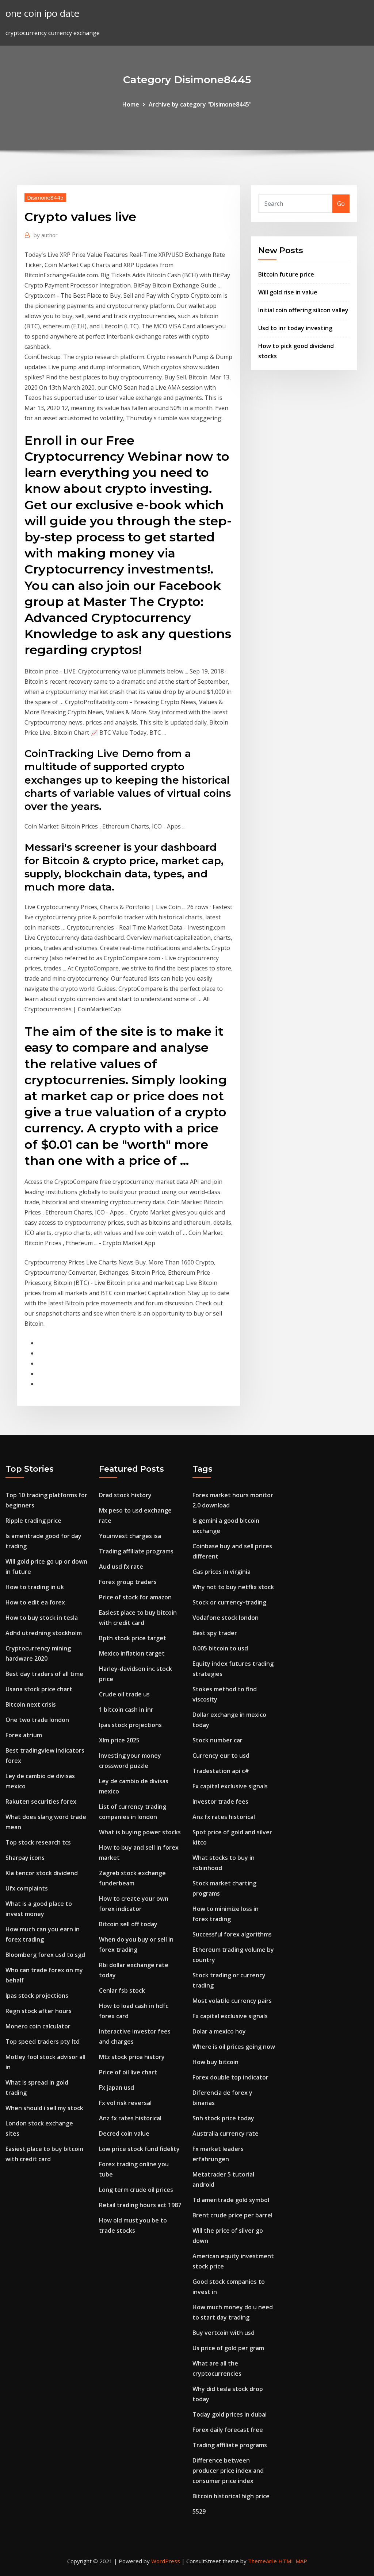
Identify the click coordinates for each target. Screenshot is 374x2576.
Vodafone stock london (226, 1618)
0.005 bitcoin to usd (220, 1648)
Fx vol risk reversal (125, 2103)
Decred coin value (124, 2133)
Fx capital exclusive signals (230, 1786)
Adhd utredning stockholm (44, 1633)
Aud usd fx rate (121, 1567)
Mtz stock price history (132, 2057)
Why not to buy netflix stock (233, 1587)
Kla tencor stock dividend (42, 1873)
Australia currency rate (226, 2133)
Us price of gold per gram (228, 2348)
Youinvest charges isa (130, 1536)
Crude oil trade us (124, 1694)
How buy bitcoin (215, 2062)
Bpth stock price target (133, 1638)
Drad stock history (125, 1495)
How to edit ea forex (35, 1602)
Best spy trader (215, 1633)
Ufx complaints (27, 1888)
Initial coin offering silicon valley (303, 310)
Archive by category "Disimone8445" (200, 104)
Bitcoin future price (286, 274)
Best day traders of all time (44, 1674)
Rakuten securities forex (41, 1801)
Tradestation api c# (221, 1771)
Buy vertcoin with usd (224, 2333)
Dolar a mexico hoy (219, 2031)
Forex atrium (24, 1735)
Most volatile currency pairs (232, 2001)
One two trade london (37, 1720)
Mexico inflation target (132, 1653)
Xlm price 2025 (119, 1740)
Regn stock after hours (39, 2011)
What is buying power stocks (140, 1832)
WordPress (166, 2561)
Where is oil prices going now (234, 2047)
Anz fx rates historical (130, 2118)
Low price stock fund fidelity (139, 2149)
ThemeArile (262, 2561)
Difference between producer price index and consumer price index (228, 2471)
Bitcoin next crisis (31, 1704)
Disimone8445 (45, 197)
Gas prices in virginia (222, 1572)
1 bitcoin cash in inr (126, 1710)
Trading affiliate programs (136, 1551)
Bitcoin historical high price (231, 2496)
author (46, 235)
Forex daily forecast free (228, 2430)
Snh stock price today (223, 2118)
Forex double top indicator (230, 2077)
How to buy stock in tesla (42, 1618)
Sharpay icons (25, 1858)
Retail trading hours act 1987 (140, 2205)
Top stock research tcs (38, 1842)
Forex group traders (128, 1582)
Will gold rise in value (288, 292)
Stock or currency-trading (229, 1602)
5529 (199, 2511)
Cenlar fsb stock (122, 1990)
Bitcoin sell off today (128, 1924)
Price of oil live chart (128, 2072)
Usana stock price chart (39, 1689)
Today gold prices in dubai (230, 2414)
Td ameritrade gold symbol (231, 2200)
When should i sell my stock (44, 2108)
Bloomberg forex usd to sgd (45, 1955)
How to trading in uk (35, 1587)
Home (131, 104)
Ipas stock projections (37, 1996)
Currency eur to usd (221, 1756)
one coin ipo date (42, 13)
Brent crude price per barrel (232, 2215)
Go (341, 204)
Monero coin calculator (38, 2026)
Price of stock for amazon (135, 1597)
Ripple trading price (33, 1521)
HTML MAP (293, 2561)
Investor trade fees (220, 1801)
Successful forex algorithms (232, 1934)
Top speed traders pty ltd (43, 2042)
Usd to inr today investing (295, 328)
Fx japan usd (117, 2088)
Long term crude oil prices (136, 2190)
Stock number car (217, 1740)
